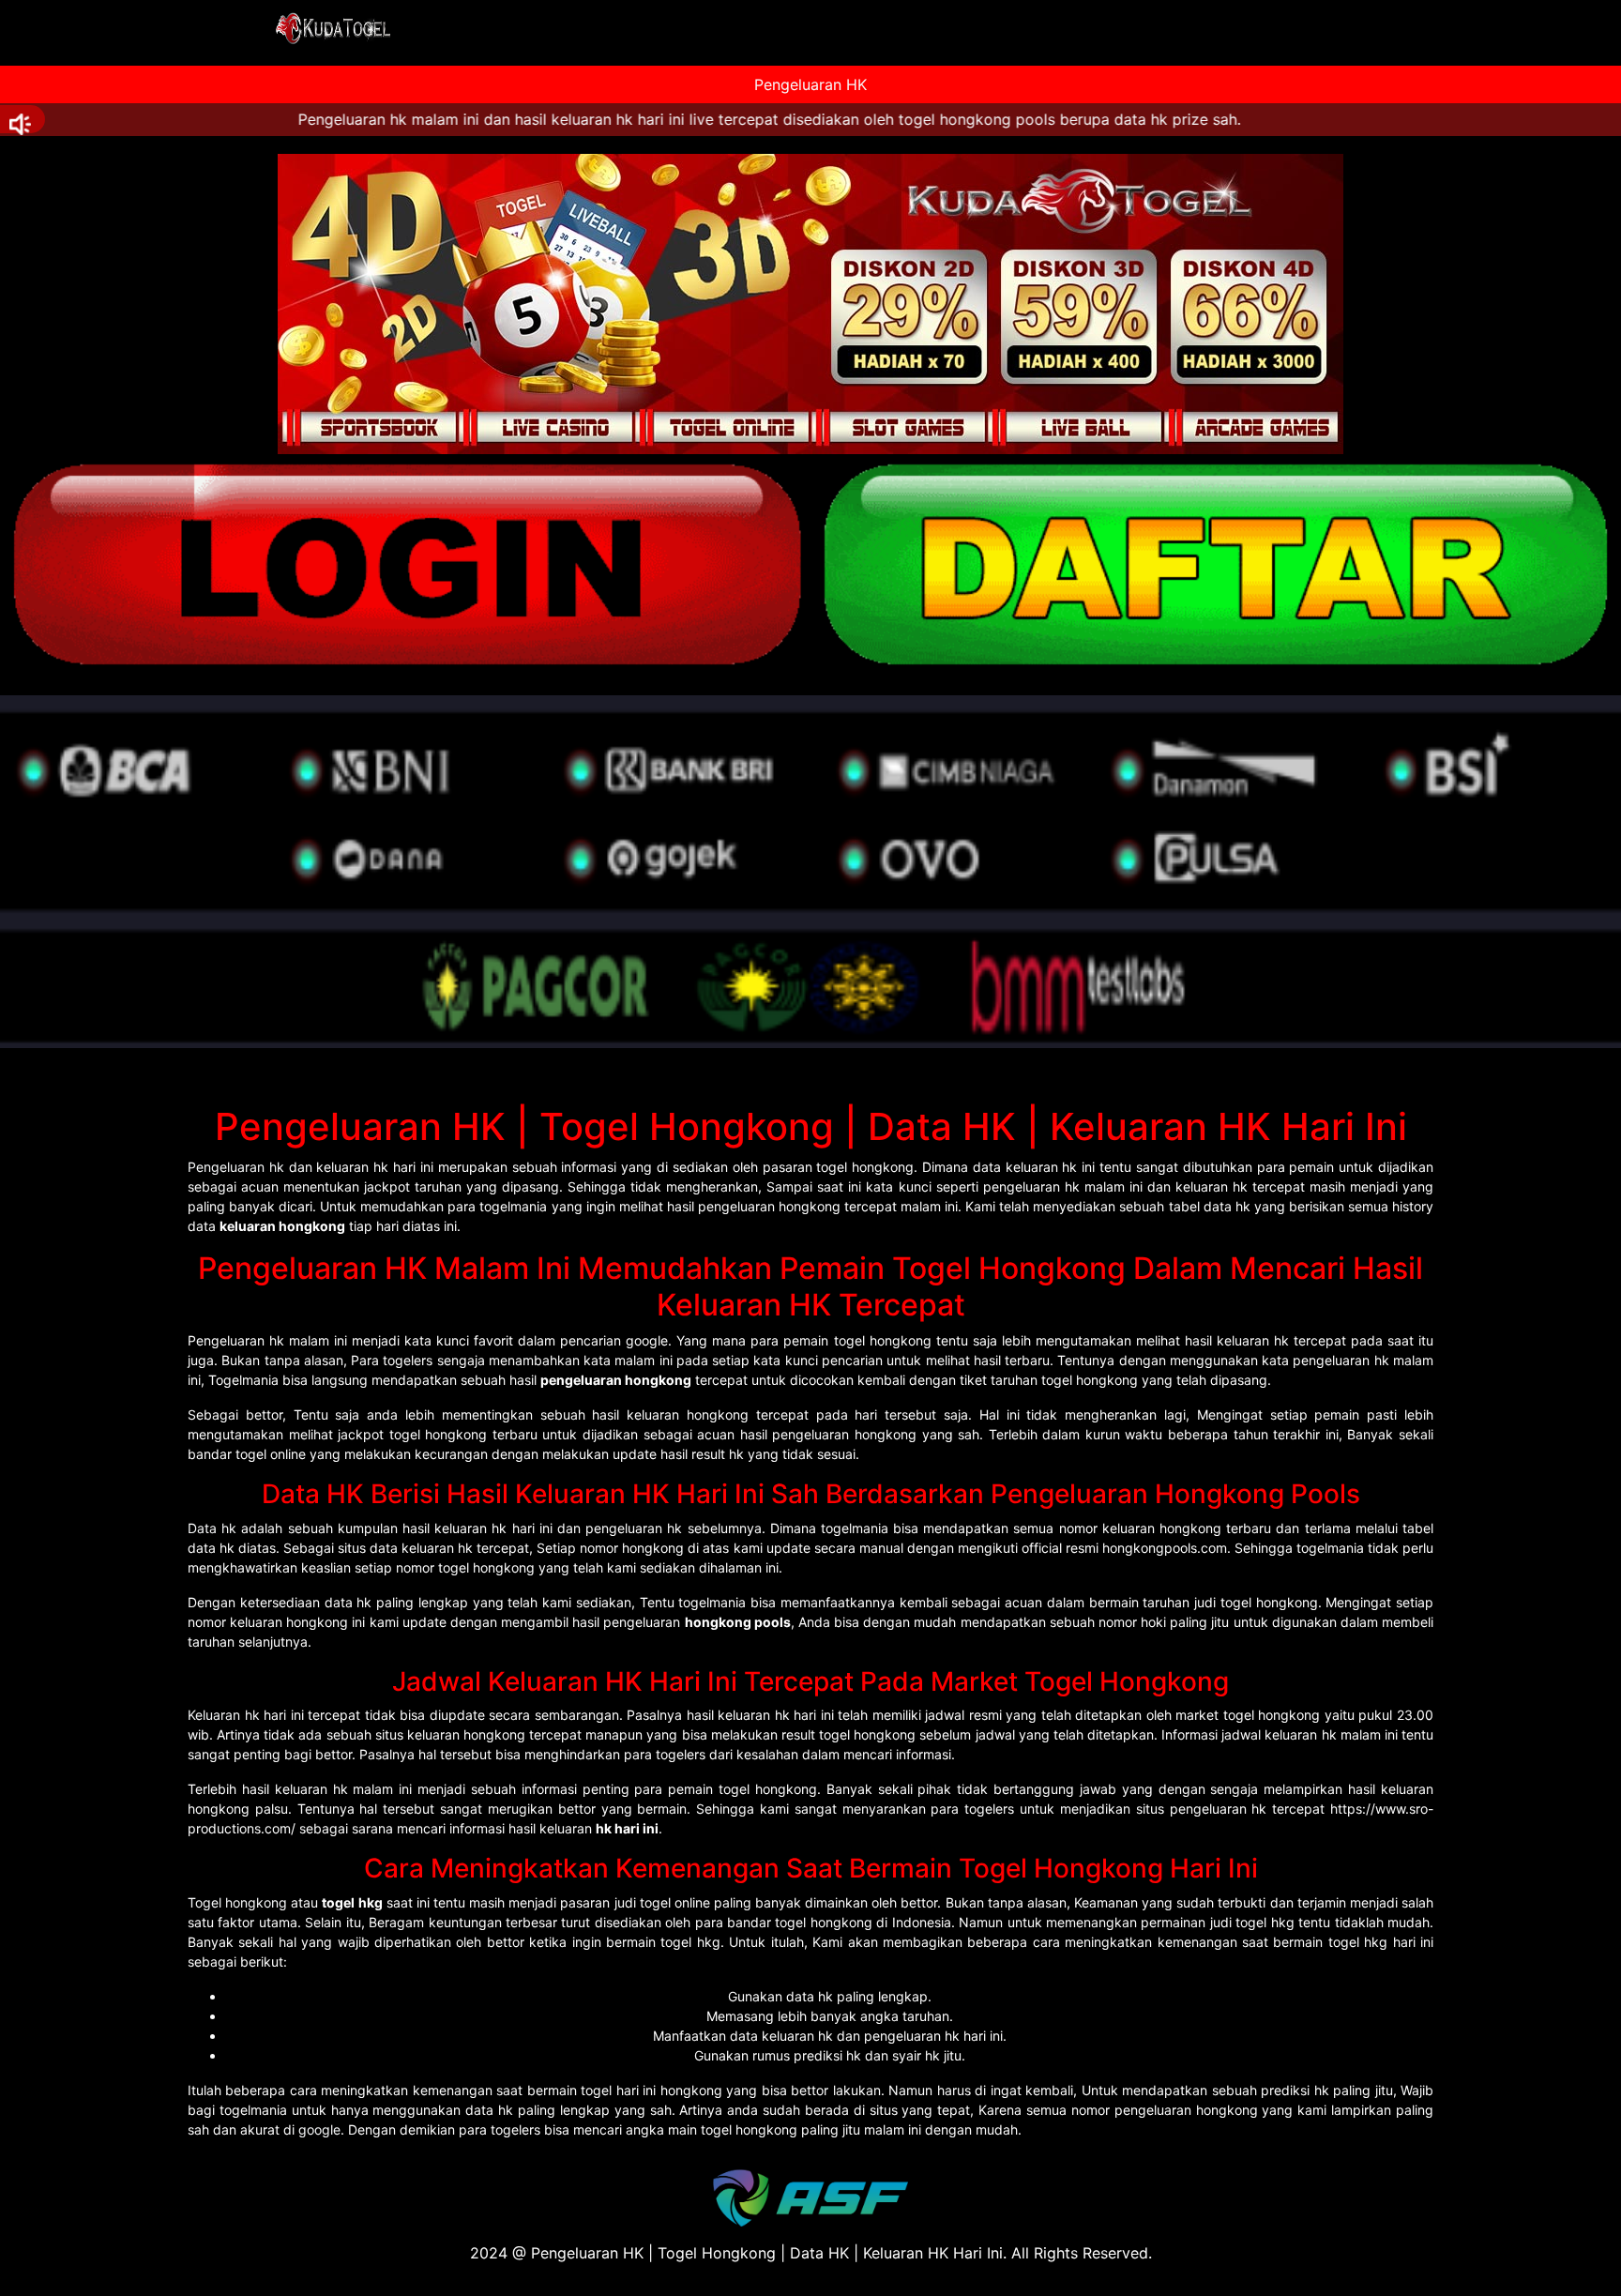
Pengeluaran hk (236, 1167)
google (319, 2129)
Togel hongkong (237, 1902)
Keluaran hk (224, 1715)
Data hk (212, 1528)
